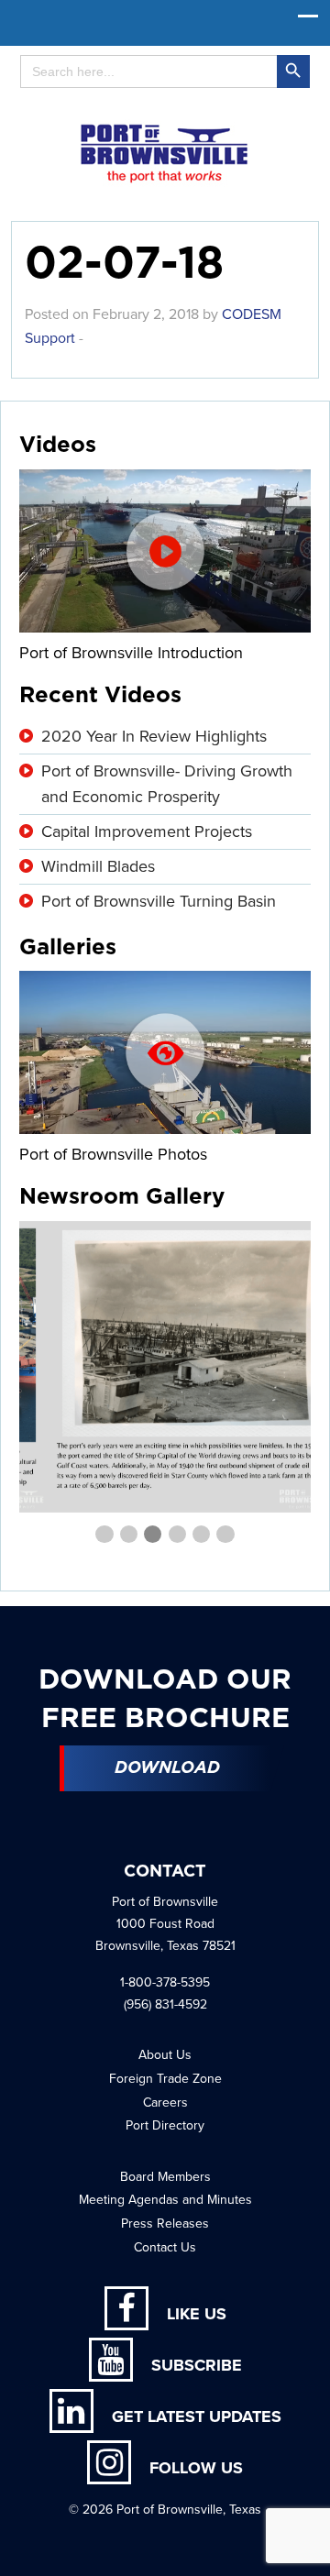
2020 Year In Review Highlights (154, 736)
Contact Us (165, 2247)
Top (309, 2551)
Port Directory (165, 2125)
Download (167, 1768)
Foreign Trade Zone (165, 2079)
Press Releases (165, 2224)
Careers (165, 2103)
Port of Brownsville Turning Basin (159, 901)
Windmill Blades (98, 866)
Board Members (165, 2177)
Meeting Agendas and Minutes (165, 2200)
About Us (165, 2055)
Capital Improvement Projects (147, 831)
